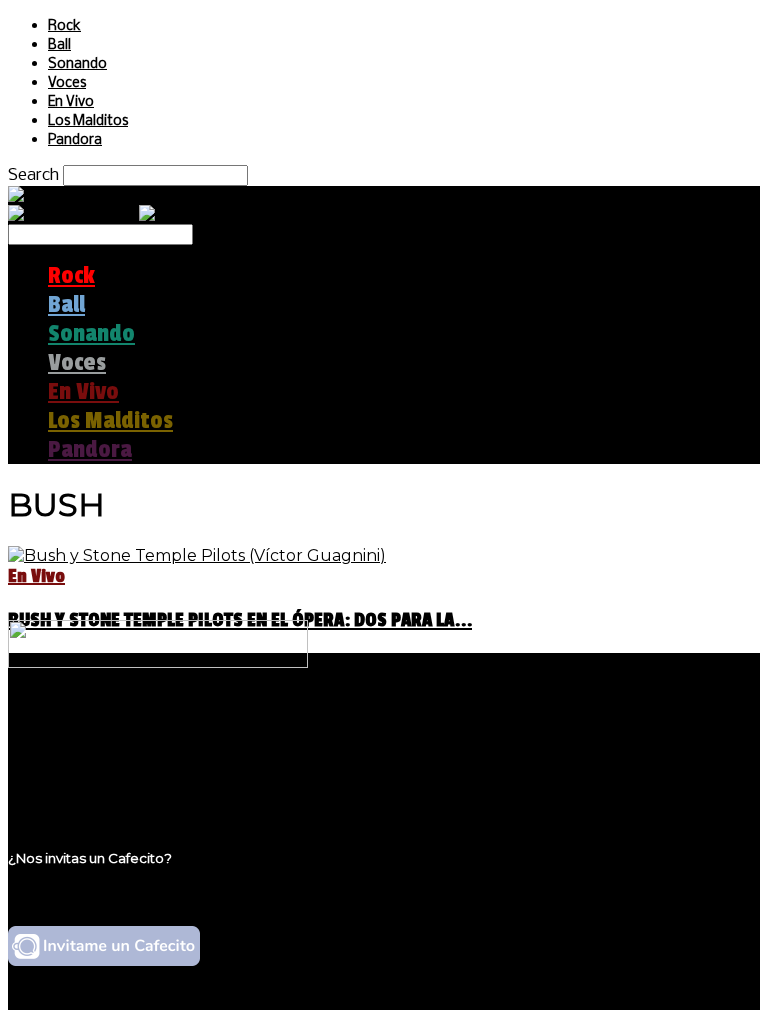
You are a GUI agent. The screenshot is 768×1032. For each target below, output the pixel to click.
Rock (64, 26)
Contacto (85, 783)
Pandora (75, 140)
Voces (67, 83)
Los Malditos (88, 121)
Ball (59, 45)
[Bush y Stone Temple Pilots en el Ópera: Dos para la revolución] (197, 555)
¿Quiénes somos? (117, 726)
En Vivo (71, 102)
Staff (67, 764)
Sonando (77, 64)
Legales (78, 745)
